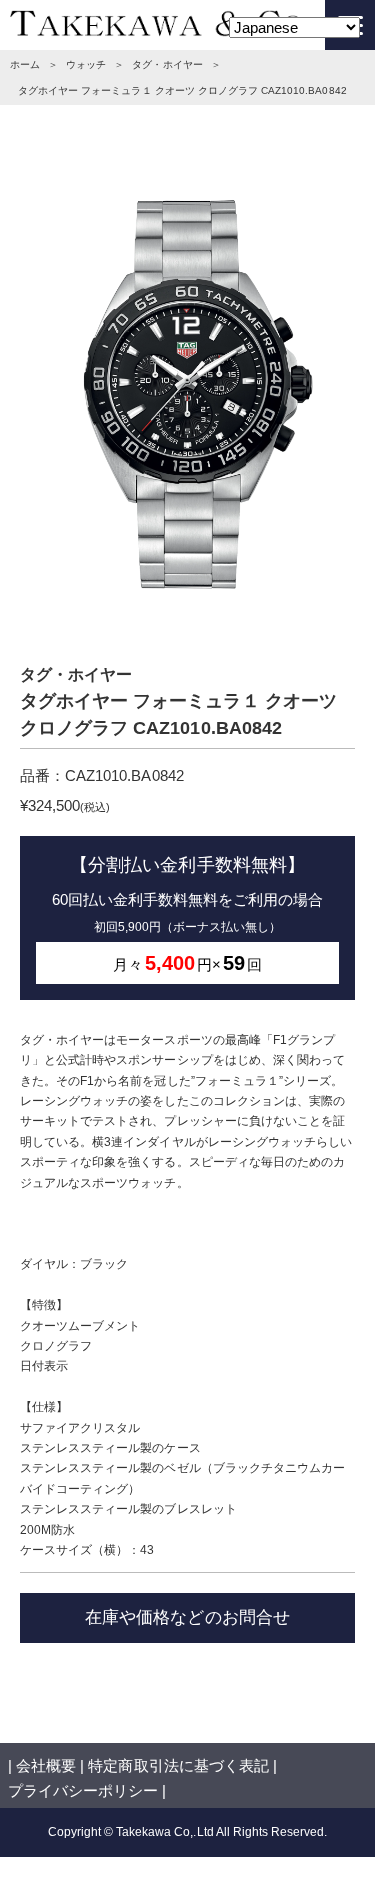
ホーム (25, 64)
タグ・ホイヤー (167, 64)
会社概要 (46, 1765)
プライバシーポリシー (83, 1790)
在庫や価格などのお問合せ (187, 1617)
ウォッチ (86, 64)
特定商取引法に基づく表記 (178, 1765)
